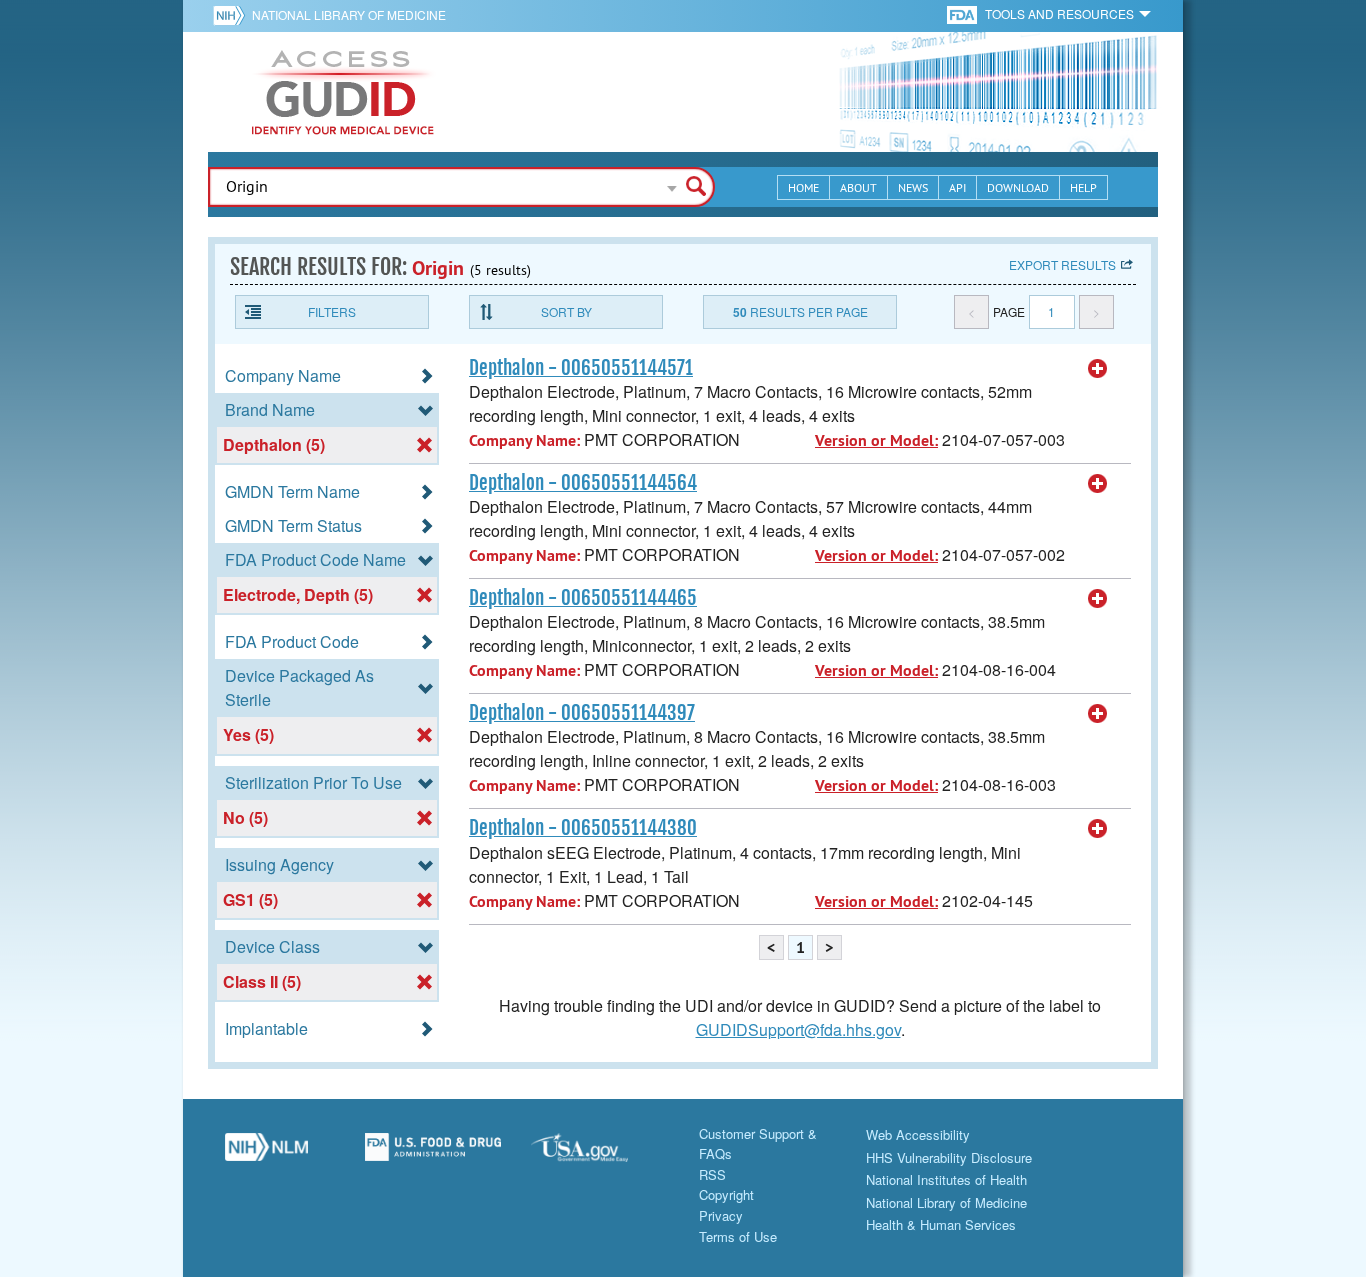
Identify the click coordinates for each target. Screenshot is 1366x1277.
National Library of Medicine (349, 14)
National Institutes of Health (946, 1179)
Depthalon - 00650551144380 (583, 828)
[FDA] (963, 13)
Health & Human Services (941, 1224)
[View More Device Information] (1098, 369)
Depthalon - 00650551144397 (582, 713)
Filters (332, 311)
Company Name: (524, 440)
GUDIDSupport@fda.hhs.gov (798, 1029)
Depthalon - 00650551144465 (583, 598)
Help (1083, 187)
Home (803, 187)
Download (1018, 187)
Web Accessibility (918, 1134)
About (858, 187)
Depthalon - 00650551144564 (583, 483)
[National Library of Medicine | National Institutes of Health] (266, 1155)
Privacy (721, 1215)
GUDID (343, 92)
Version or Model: (876, 440)
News (913, 187)
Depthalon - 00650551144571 (581, 368)
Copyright (726, 1194)
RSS (712, 1174)
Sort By (566, 311)
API (957, 187)
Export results (1062, 264)
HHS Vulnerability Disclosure (949, 1157)
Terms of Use (738, 1236)
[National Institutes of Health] (232, 15)
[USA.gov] (599, 1155)
